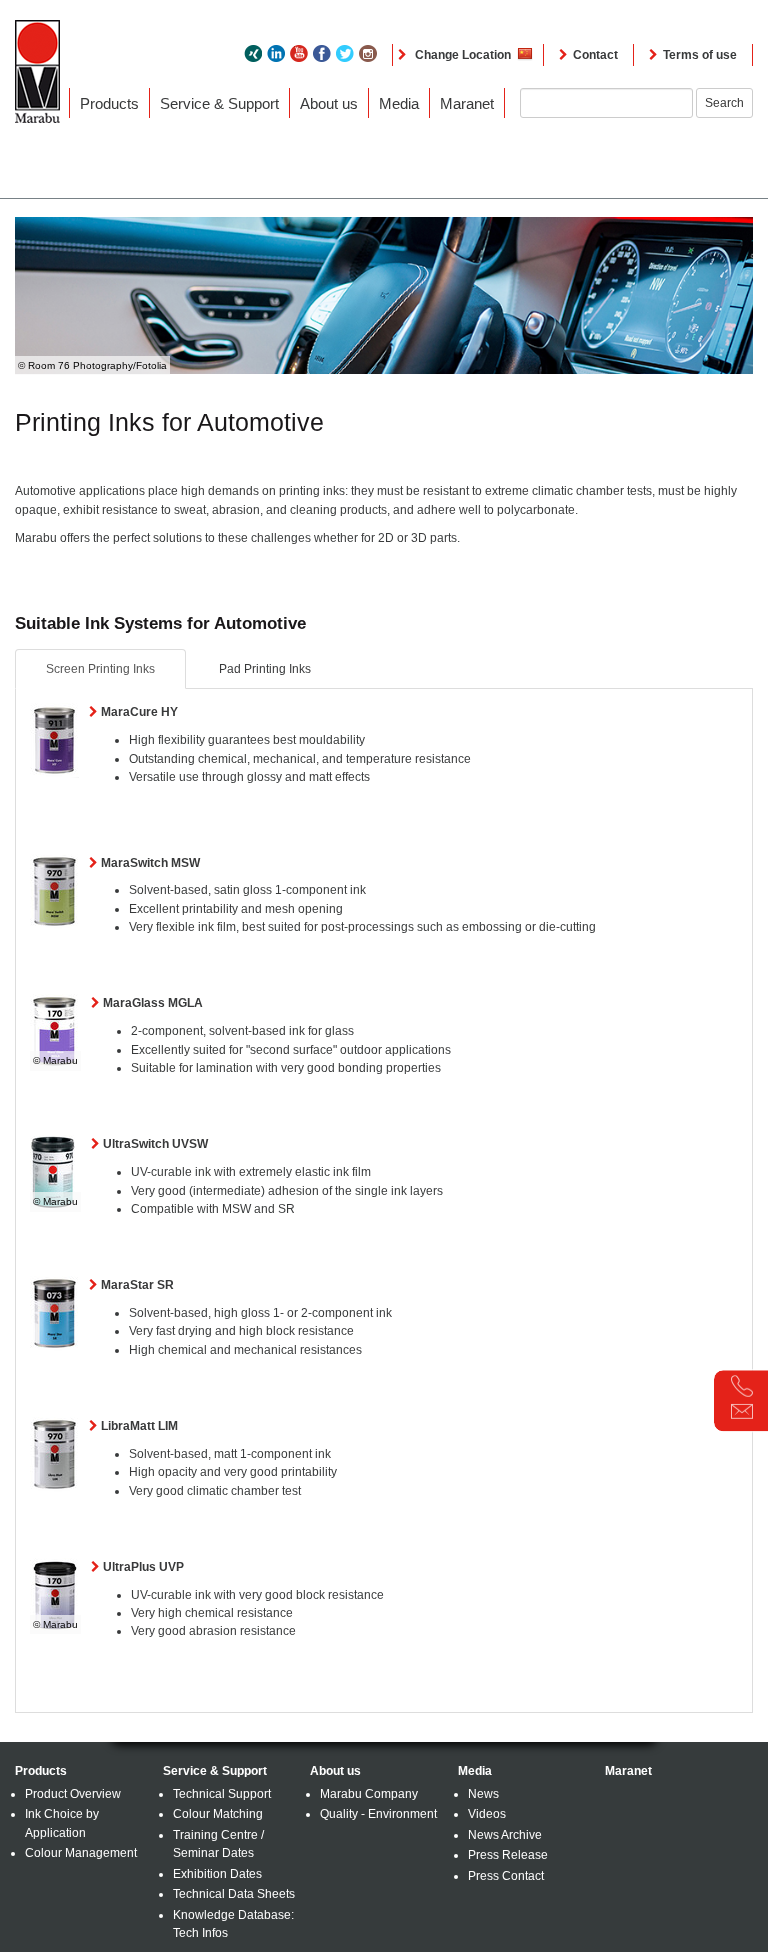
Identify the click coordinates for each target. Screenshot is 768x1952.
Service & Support (219, 103)
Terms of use (700, 55)
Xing (253, 53)
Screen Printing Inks (100, 669)
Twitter (345, 53)
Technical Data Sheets (234, 1894)
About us (329, 103)
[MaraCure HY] (54, 740)
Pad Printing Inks (265, 669)
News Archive (505, 1835)
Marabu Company (369, 1794)
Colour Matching (218, 1814)
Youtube (299, 53)
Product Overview (73, 1794)
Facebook (322, 53)
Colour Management (81, 1853)
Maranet (467, 103)
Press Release (508, 1855)
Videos (487, 1814)
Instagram (368, 53)
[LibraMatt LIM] (54, 1454)
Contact (595, 55)
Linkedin (276, 53)
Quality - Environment (378, 1814)
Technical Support (222, 1794)
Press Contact (506, 1876)
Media (399, 103)
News (483, 1794)
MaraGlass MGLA (153, 1003)
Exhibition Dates (217, 1874)
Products (109, 103)
